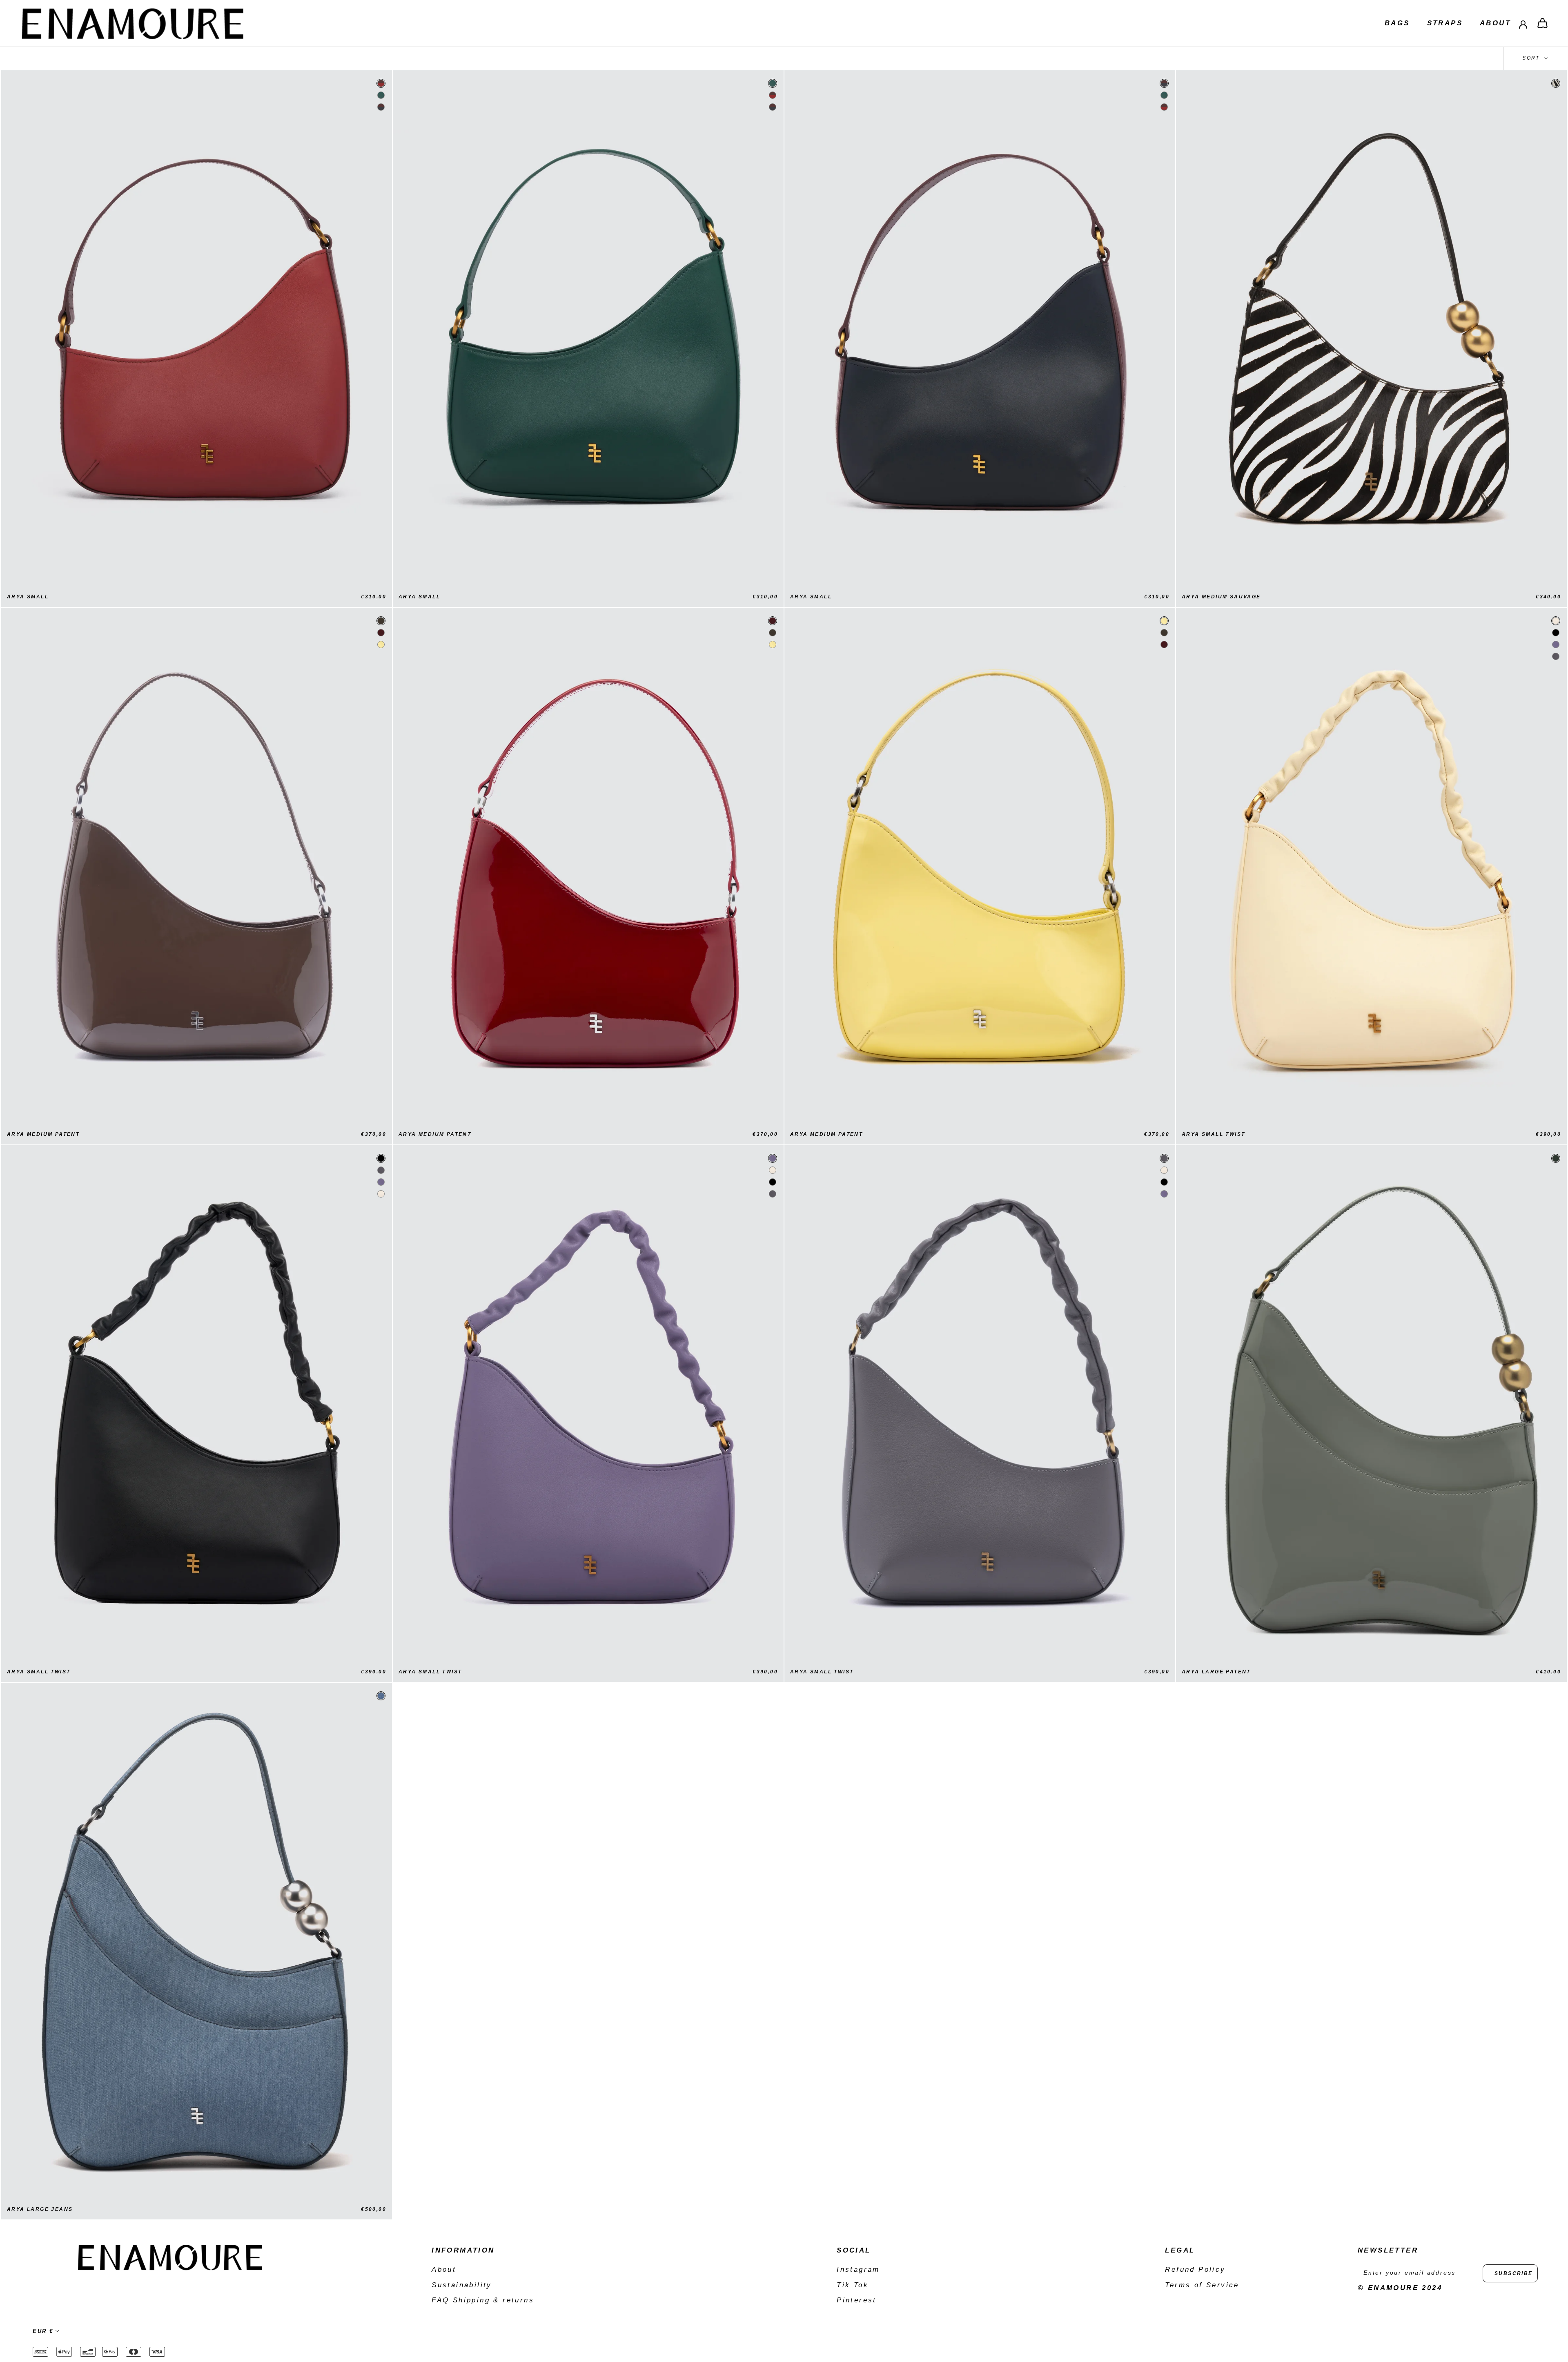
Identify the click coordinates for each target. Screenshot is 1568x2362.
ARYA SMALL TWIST (1213, 1134)
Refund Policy (1195, 2269)
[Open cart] (1542, 23)
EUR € (43, 2331)
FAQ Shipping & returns (483, 2300)
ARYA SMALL (28, 597)
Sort (1532, 58)
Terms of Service (1202, 2285)
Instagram (858, 2269)
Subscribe (1514, 2273)
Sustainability (462, 2285)
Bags (1397, 23)
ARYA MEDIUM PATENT (43, 1134)
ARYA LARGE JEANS (40, 2209)
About (1495, 23)
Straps (1445, 23)
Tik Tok (853, 2285)
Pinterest (857, 2300)
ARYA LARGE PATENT (1216, 1672)
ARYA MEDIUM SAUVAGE (1221, 597)
